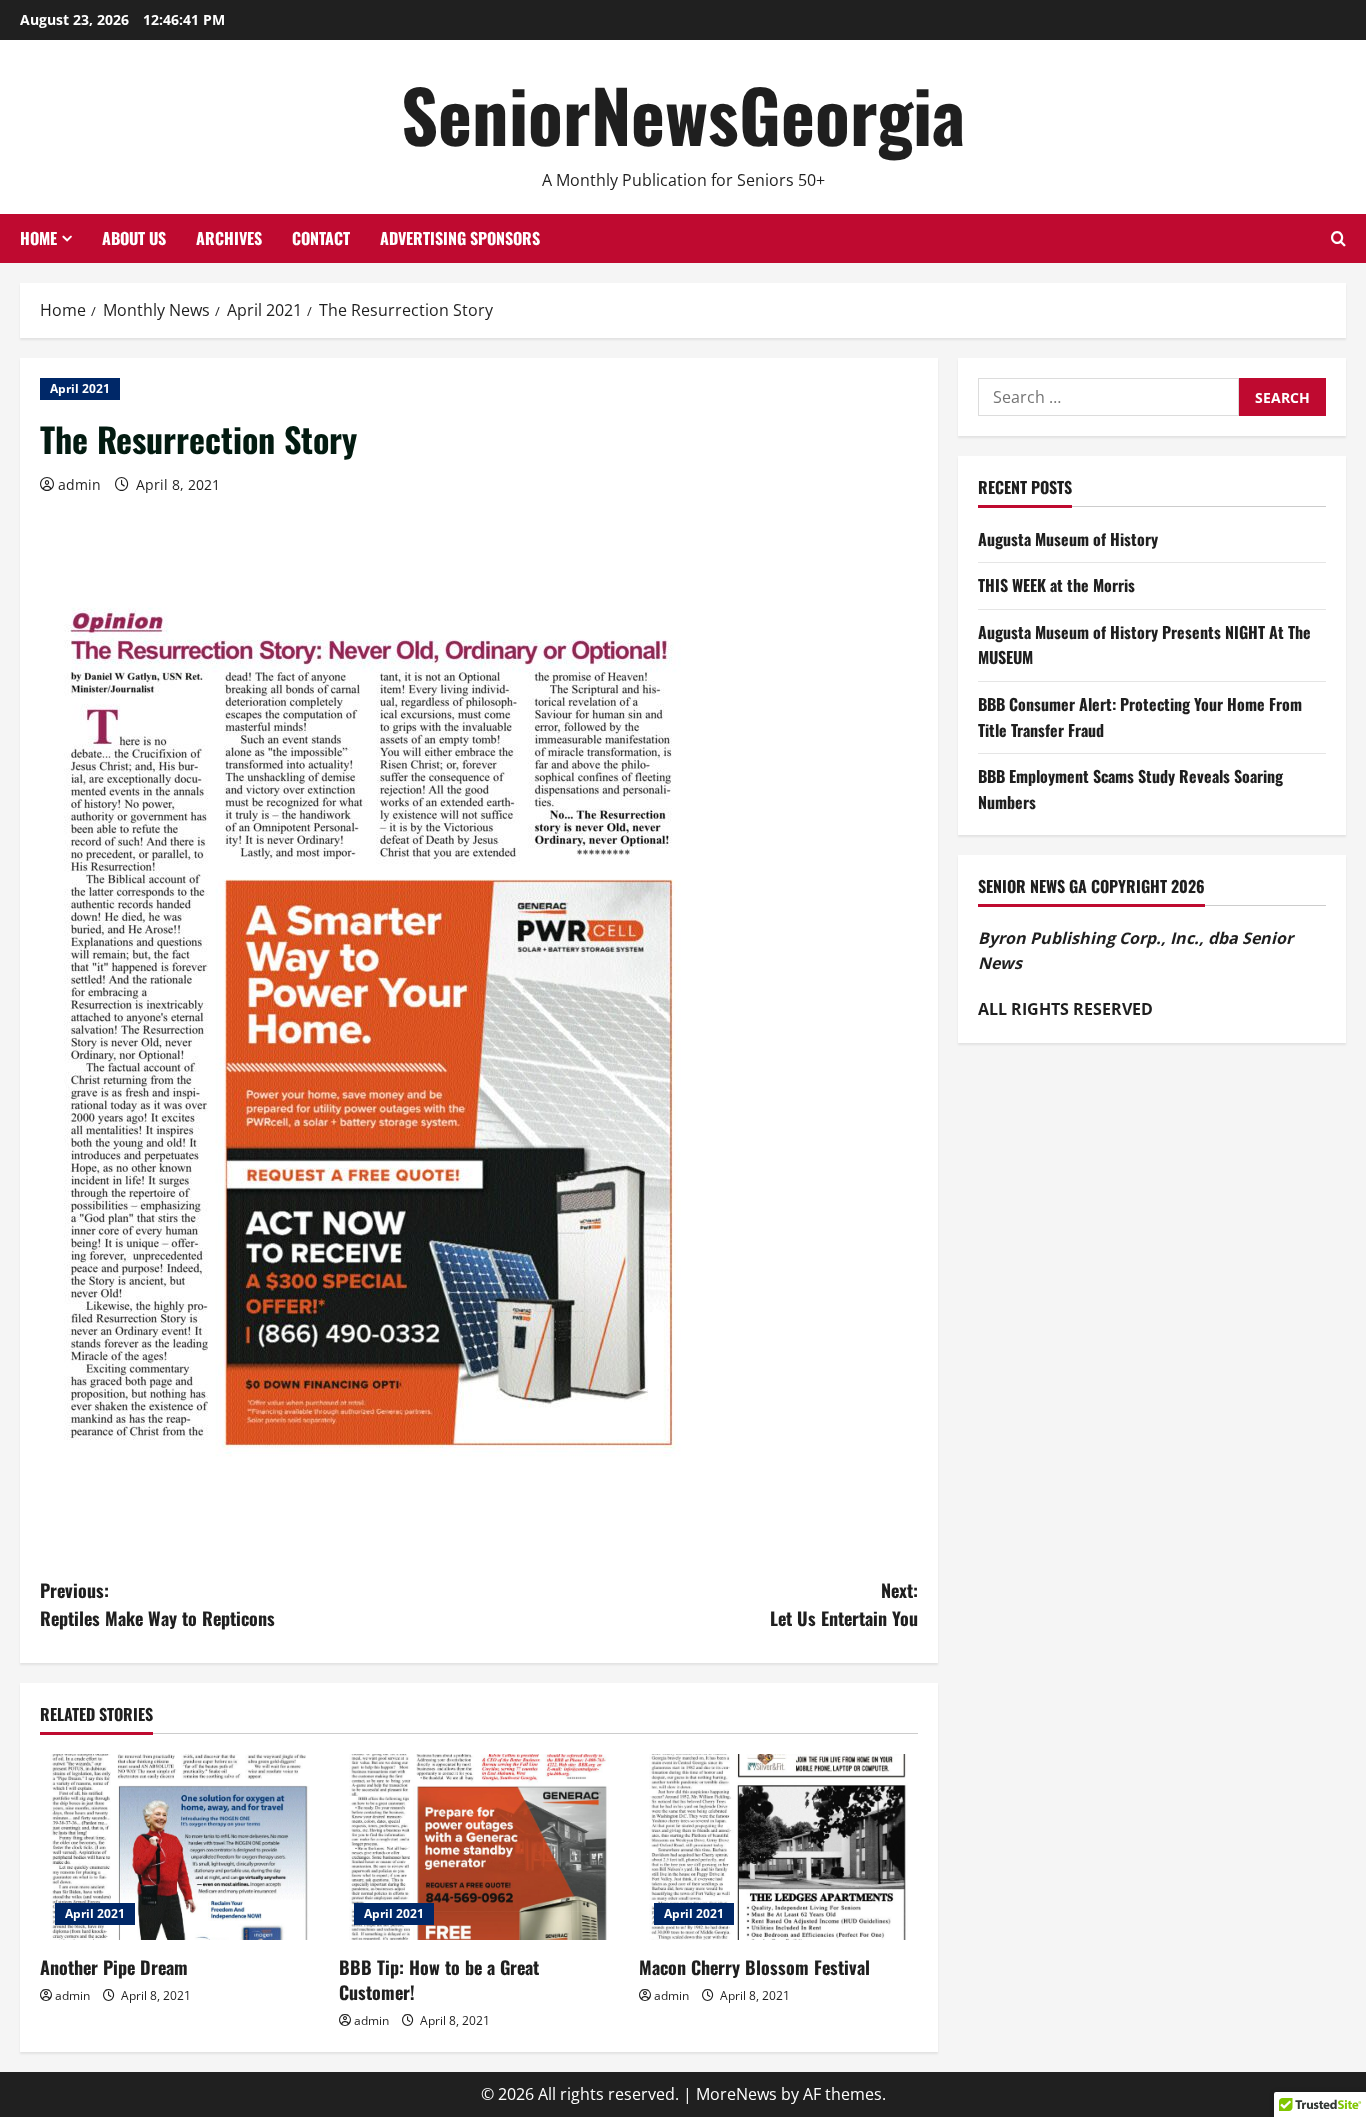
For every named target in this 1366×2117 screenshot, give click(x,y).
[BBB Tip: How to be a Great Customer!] (478, 1847)
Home (38, 238)
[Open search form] (1338, 238)
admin (79, 484)
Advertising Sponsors (460, 238)
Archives (229, 238)
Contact (321, 238)
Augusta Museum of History (1068, 539)
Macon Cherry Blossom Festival (754, 1967)
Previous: (157, 1604)
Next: (844, 1604)
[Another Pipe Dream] (179, 1847)
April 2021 (80, 388)
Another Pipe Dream (114, 1967)
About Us (134, 238)
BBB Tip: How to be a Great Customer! (439, 1979)
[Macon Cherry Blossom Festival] (778, 1847)
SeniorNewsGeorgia (683, 113)
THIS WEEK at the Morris (1056, 585)
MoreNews (736, 2094)
